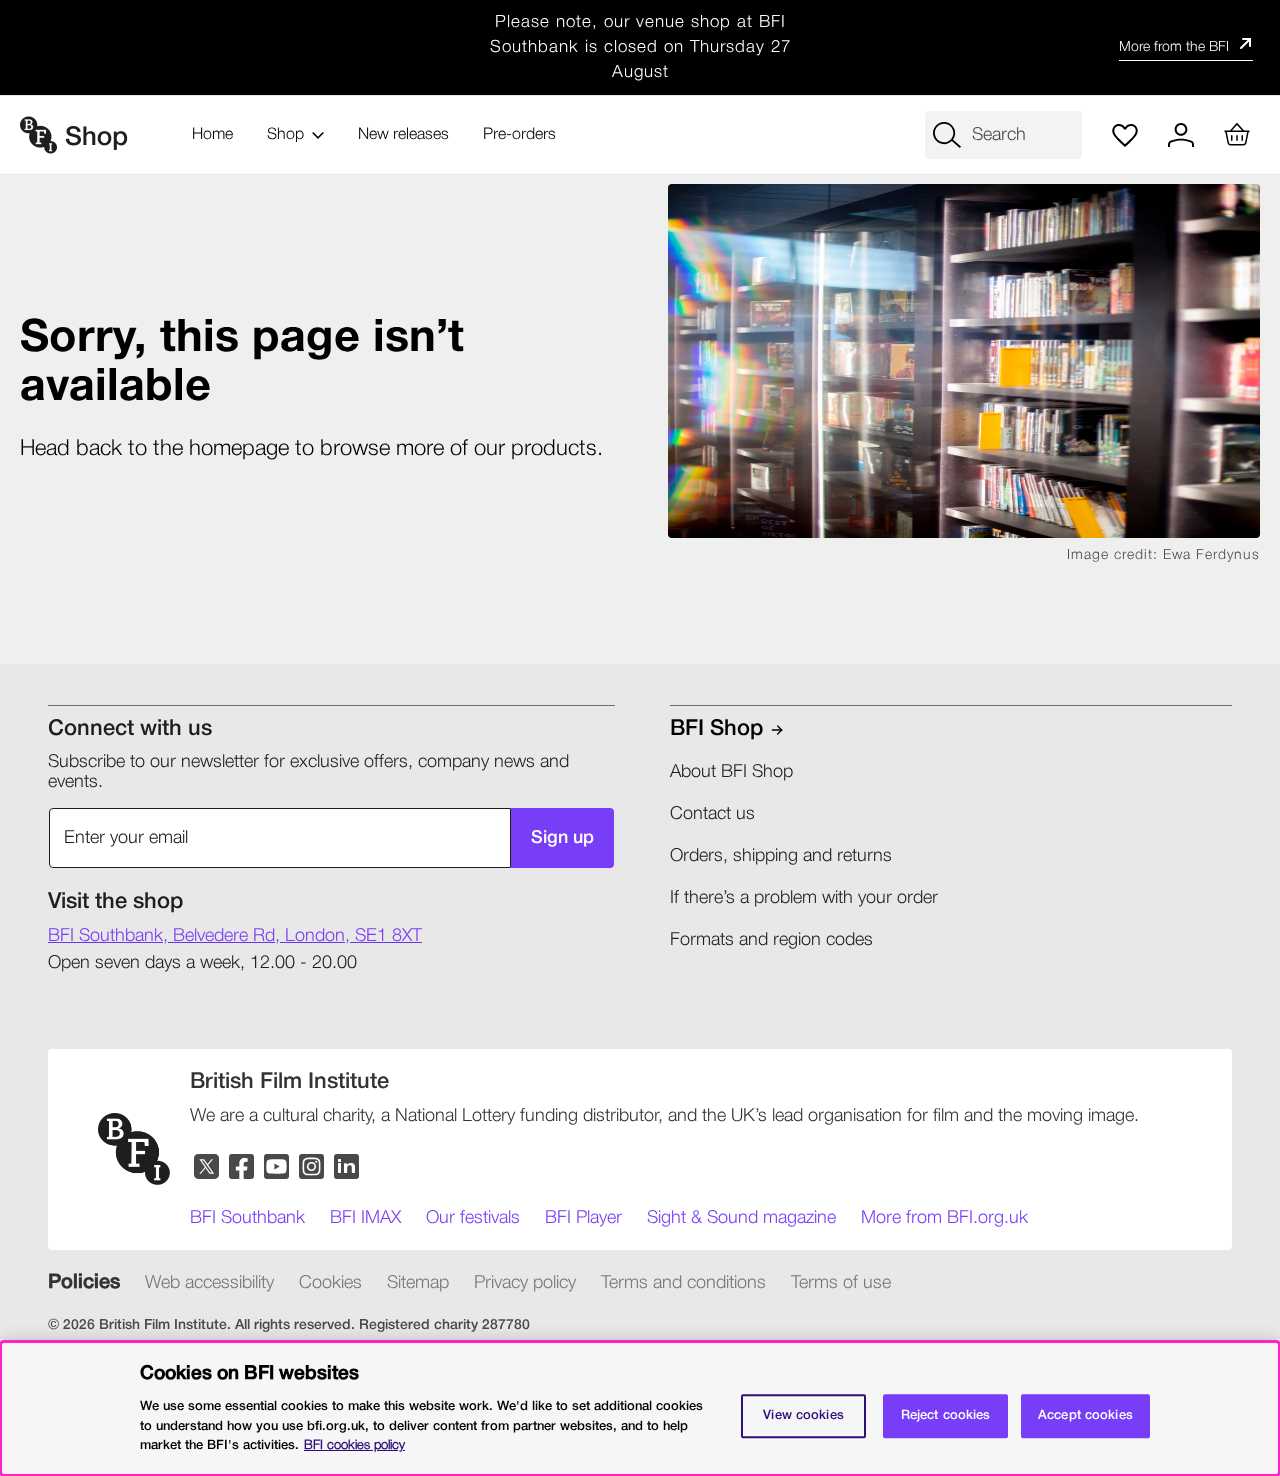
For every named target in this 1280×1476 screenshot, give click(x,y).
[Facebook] (242, 1167)
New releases (403, 135)
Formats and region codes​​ (771, 940)
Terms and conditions (683, 1283)
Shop (285, 135)
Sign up (562, 838)
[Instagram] (312, 1167)
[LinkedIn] (347, 1167)
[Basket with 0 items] (1237, 135)
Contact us (712, 814)
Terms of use (841, 1283)
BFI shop (716, 729)
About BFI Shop (731, 772)
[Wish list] (1125, 135)
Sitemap (418, 1283)
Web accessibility (209, 1283)
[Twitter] (207, 1167)
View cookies (803, 1415)
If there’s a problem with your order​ (804, 898)
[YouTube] (277, 1167)
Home (212, 135)
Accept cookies (1085, 1415)
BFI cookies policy (354, 1444)
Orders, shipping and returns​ (781, 856)
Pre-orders (519, 135)
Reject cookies (946, 1415)
